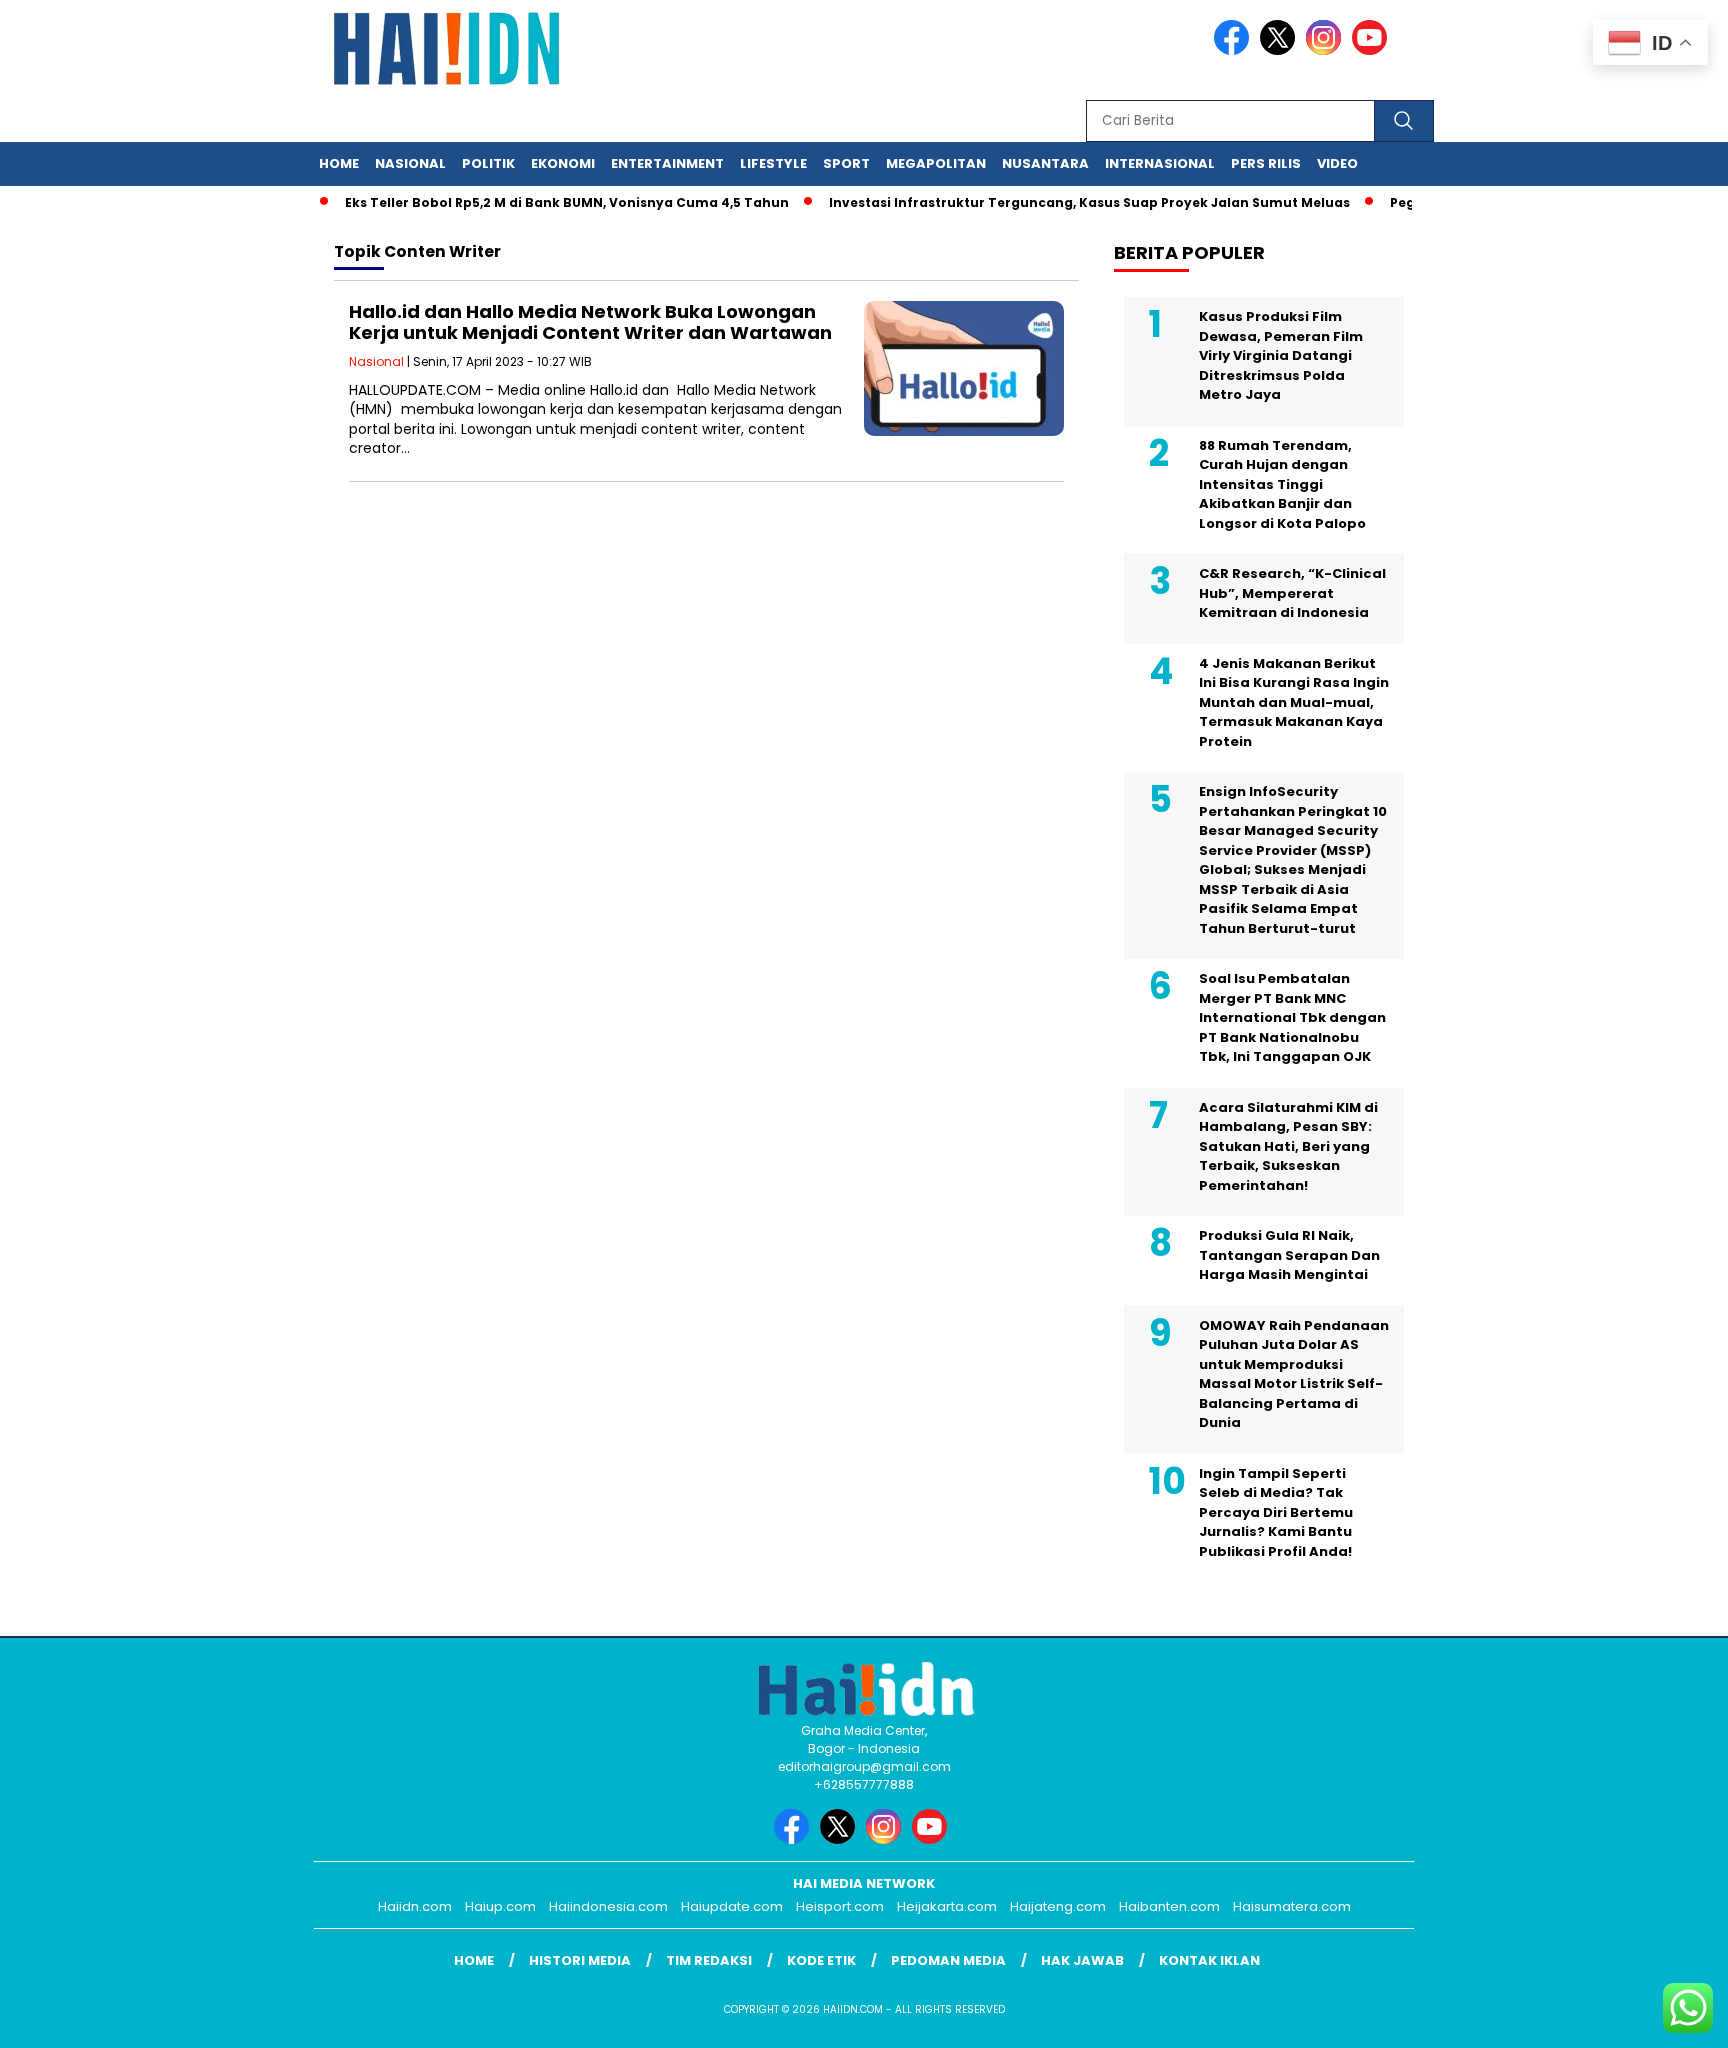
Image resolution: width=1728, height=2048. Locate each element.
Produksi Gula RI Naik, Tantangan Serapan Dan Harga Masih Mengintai (1289, 1255)
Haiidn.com (415, 1906)
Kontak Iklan (1209, 1960)
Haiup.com (500, 1906)
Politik (488, 163)
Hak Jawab (1082, 1960)
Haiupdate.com (732, 1906)
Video (1337, 163)
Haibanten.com (1169, 1906)
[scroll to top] (1659, 2017)
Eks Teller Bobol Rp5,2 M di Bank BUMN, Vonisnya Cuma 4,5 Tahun (539, 202)
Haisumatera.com (1292, 1906)
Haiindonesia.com (608, 1906)
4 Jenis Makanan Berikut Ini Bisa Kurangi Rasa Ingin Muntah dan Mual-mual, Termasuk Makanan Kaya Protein (1294, 702)
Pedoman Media (948, 1960)
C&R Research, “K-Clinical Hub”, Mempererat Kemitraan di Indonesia (1292, 593)
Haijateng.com (1058, 1906)
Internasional (1160, 163)
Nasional (410, 163)
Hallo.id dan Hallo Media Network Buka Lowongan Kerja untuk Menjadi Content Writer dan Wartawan (590, 322)
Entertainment (667, 163)
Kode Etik (821, 1960)
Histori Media (580, 1960)
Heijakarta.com (947, 1906)
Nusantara (1045, 163)
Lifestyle (773, 163)
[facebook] (1235, 50)
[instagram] (1327, 50)
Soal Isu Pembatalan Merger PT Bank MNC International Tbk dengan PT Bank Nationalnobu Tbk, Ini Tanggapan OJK (1292, 1017)
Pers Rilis (1266, 163)
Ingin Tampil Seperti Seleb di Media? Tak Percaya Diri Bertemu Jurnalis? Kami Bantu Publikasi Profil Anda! (1276, 1512)
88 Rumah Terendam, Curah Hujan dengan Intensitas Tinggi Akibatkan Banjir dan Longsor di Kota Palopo (1282, 484)
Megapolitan (936, 163)
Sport (846, 163)
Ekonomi (563, 163)
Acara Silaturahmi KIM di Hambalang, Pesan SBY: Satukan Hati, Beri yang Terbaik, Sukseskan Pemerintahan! (1288, 1146)
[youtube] (1373, 50)
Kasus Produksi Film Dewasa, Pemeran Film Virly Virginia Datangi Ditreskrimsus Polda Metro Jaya (1281, 355)
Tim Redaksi (709, 1960)
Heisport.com (840, 1906)
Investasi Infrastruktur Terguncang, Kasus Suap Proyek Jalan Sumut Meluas (1061, 202)
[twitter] (1281, 50)
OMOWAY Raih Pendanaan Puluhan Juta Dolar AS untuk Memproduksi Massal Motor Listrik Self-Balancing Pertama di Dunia (1294, 1374)
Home (339, 163)
